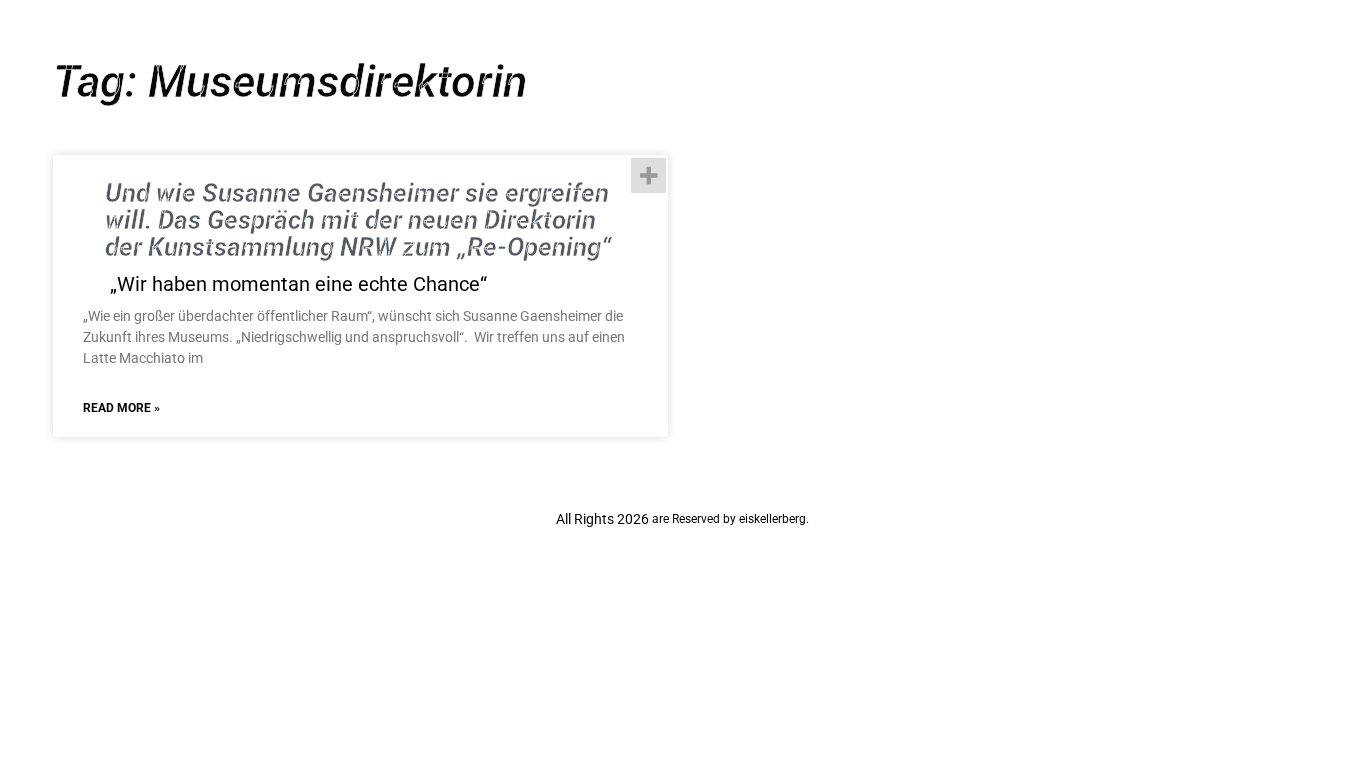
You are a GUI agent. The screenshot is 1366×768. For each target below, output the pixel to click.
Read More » (121, 408)
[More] (648, 175)
